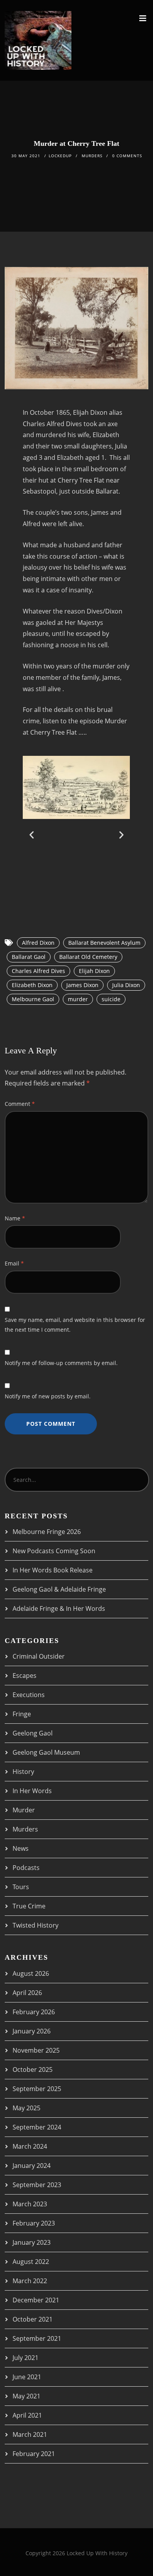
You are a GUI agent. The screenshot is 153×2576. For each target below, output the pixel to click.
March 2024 (30, 2146)
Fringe (22, 1714)
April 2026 (27, 1993)
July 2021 (25, 2358)
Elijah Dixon (94, 971)
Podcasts (26, 1868)
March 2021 (30, 2434)
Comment (20, 1104)
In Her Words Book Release (53, 1570)
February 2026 (34, 2012)
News (21, 1848)
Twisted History (36, 1925)
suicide (111, 999)
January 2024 (32, 2166)
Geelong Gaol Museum (46, 1752)
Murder (24, 1810)
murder (78, 999)
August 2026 (31, 1973)
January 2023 (32, 2242)
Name (15, 1218)
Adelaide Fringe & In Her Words (59, 1608)
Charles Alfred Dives (38, 971)
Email (14, 1263)
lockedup (60, 156)
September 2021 (37, 2338)
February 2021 (34, 2454)
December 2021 (36, 2300)
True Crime (29, 1906)
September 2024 (37, 2127)
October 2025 (33, 2070)
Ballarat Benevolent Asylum (104, 943)
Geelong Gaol (33, 1733)
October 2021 (33, 2319)
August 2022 (31, 2262)
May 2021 (26, 2396)
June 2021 (27, 2377)
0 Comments (127, 156)
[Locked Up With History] (38, 40)
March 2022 (30, 2281)
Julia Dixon (126, 985)
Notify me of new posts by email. (48, 1396)
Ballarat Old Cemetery (88, 957)
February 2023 (34, 2223)
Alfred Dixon (38, 943)
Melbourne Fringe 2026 (47, 1532)
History (23, 1772)
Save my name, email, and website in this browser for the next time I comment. (75, 1325)
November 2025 (36, 2050)
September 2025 (37, 2089)
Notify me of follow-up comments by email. (61, 1363)
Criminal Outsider (39, 1656)
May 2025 (26, 2108)
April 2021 (27, 2415)
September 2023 (37, 2185)
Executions (29, 1695)
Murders (92, 156)
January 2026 (32, 2031)
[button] (32, 834)
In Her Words (32, 1791)
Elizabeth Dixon (32, 985)
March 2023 (30, 2204)
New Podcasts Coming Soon (54, 1551)
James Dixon (82, 985)
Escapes (25, 1676)
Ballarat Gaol (29, 957)
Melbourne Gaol (33, 999)
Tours (21, 1887)
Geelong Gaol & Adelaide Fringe (59, 1589)
